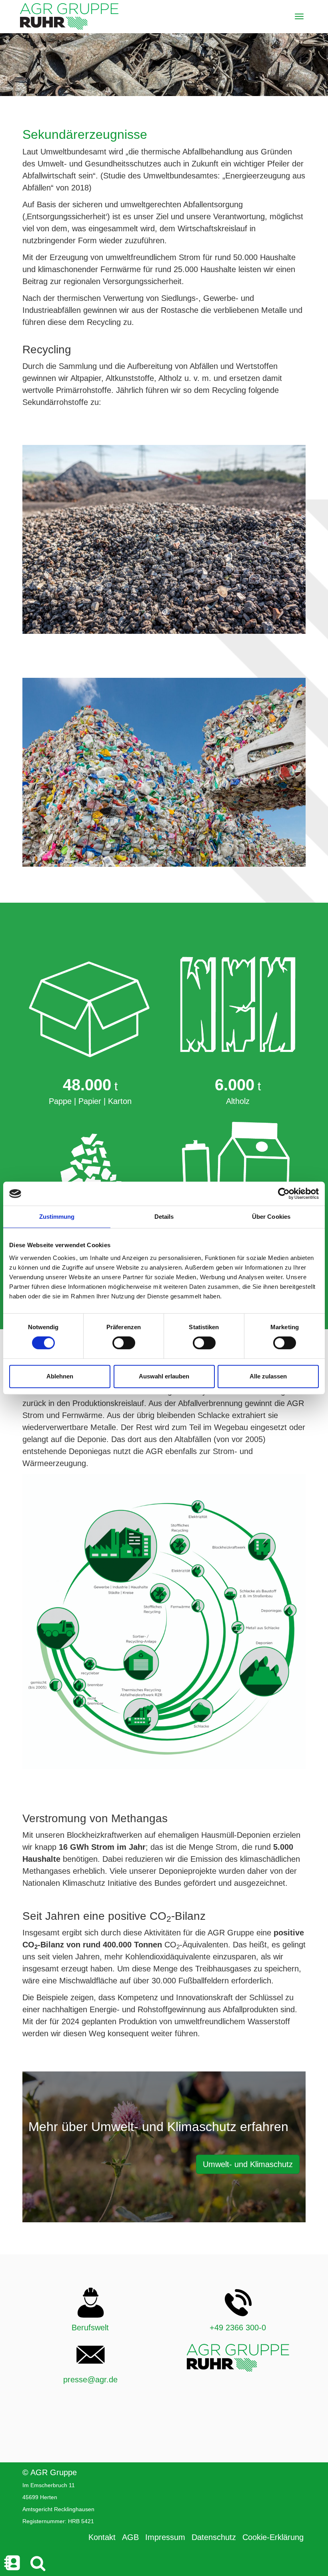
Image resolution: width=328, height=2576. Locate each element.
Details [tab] (164, 1217)
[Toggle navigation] (299, 16)
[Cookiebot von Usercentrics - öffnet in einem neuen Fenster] (284, 1194)
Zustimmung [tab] (57, 1217)
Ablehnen (60, 1376)
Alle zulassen (268, 1376)
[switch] (124, 1343)
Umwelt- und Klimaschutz (248, 2164)
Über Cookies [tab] (271, 1217)
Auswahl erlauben (164, 1376)
